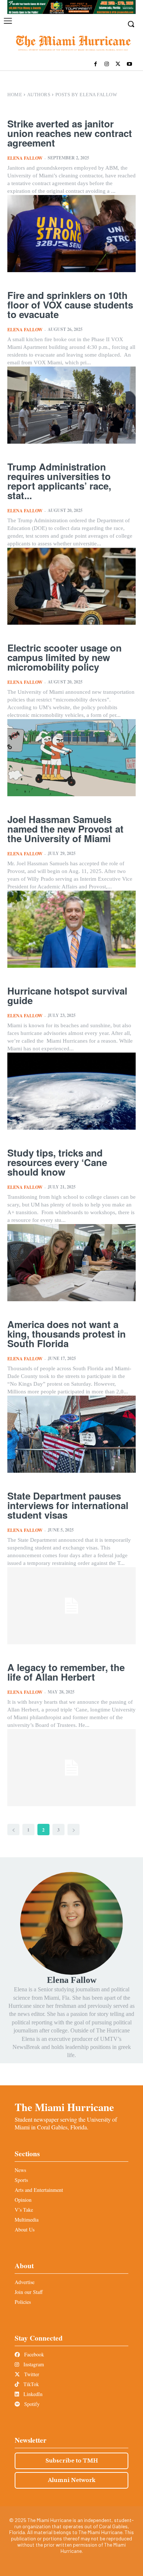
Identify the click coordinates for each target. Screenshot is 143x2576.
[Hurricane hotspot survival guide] (71, 1091)
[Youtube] (129, 64)
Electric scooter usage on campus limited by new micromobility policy (65, 657)
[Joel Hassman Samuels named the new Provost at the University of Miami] (71, 929)
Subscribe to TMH (72, 2461)
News (20, 2170)
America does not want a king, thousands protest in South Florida (67, 1334)
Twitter (31, 2374)
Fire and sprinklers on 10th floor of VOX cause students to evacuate (70, 305)
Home (15, 95)
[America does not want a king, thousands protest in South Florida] (71, 1434)
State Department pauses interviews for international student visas (68, 1505)
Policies (23, 2302)
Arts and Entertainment (39, 2190)
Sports (21, 2180)
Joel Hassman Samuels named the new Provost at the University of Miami (65, 829)
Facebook (33, 2354)
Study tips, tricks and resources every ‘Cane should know (57, 1162)
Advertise (25, 2282)
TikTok (30, 2384)
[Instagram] (107, 64)
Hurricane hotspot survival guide (67, 995)
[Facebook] (96, 64)
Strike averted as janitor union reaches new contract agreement (70, 133)
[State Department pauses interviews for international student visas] (71, 1606)
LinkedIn (32, 2394)
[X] (118, 64)
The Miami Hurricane (64, 2107)
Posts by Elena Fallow (86, 95)
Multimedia (27, 2220)
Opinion (23, 2200)
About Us (25, 2229)
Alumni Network (72, 2480)
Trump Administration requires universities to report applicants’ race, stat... (59, 481)
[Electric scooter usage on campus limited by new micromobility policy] (71, 758)
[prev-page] (13, 1830)
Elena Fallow (25, 158)
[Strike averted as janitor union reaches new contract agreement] (71, 234)
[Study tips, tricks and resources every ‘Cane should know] (71, 1263)
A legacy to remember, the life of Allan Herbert (66, 1672)
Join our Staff (29, 2292)
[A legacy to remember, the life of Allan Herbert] (71, 1768)
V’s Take (24, 2210)
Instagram (33, 2364)
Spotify (31, 2404)
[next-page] (74, 1830)
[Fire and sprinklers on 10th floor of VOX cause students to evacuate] (71, 405)
